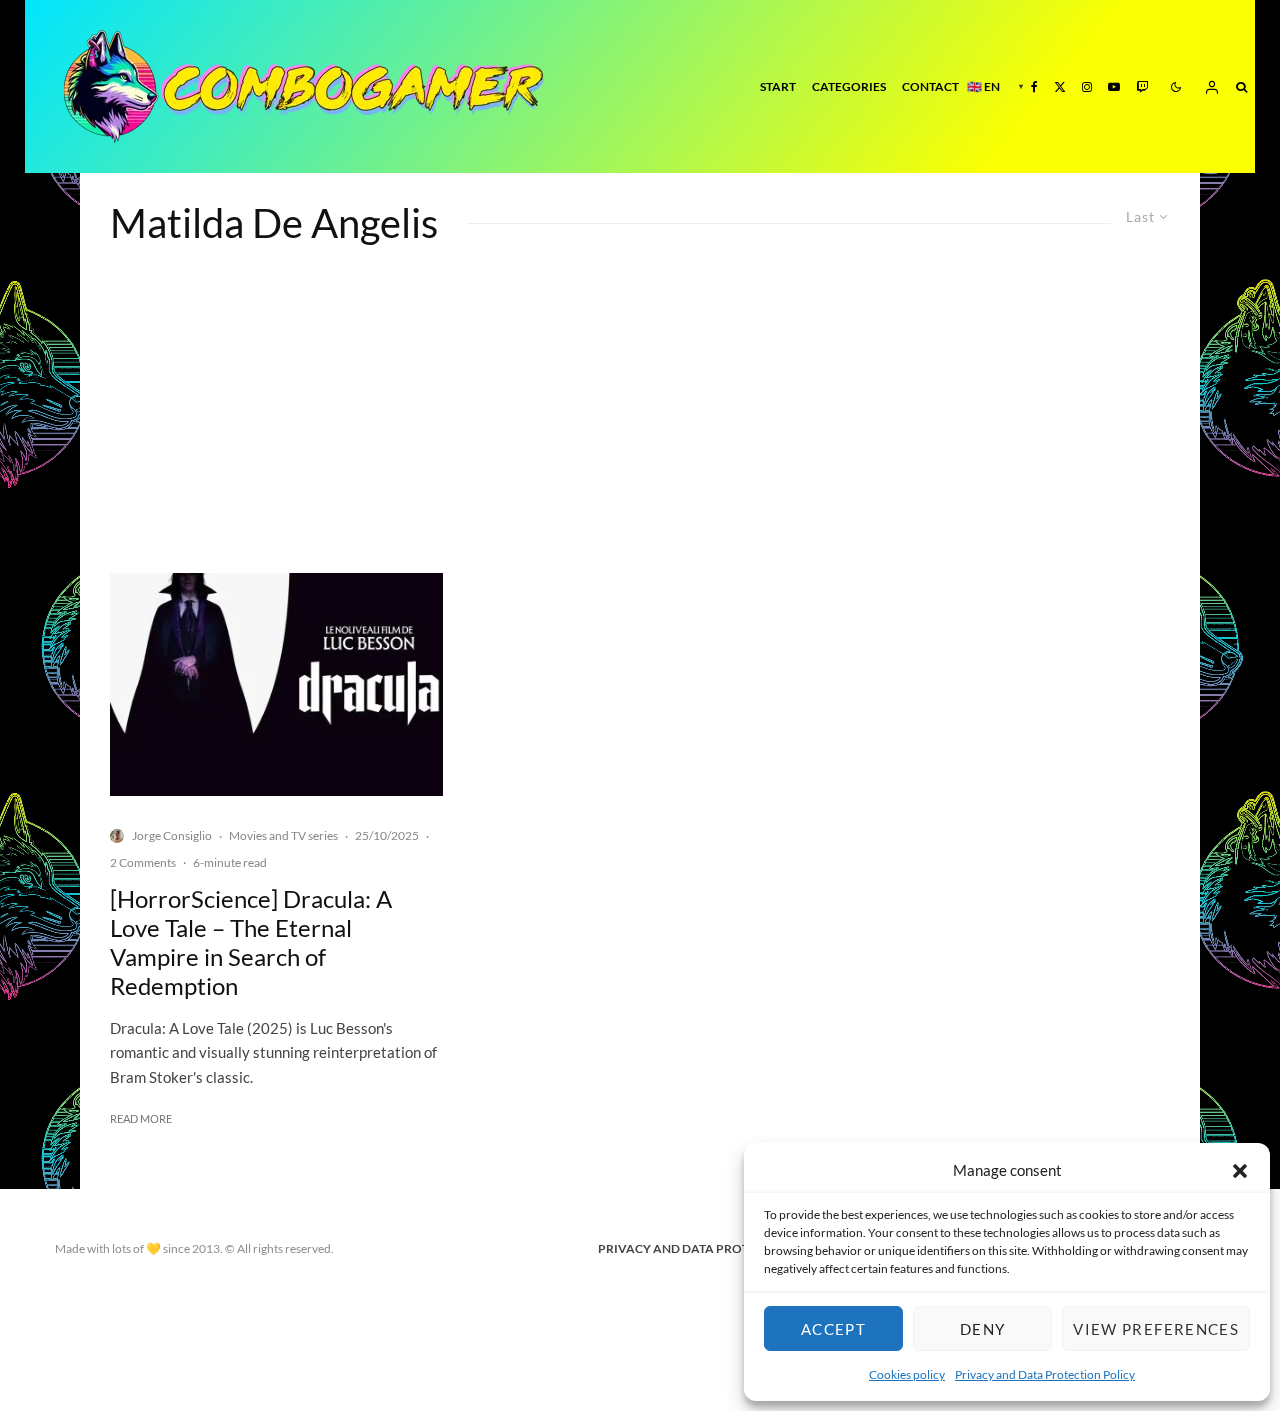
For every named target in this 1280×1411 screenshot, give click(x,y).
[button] (1240, 1171)
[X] (1060, 86)
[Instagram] (1087, 86)
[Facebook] (1034, 86)
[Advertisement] (640, 423)
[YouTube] (1114, 86)
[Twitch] (1142, 86)
